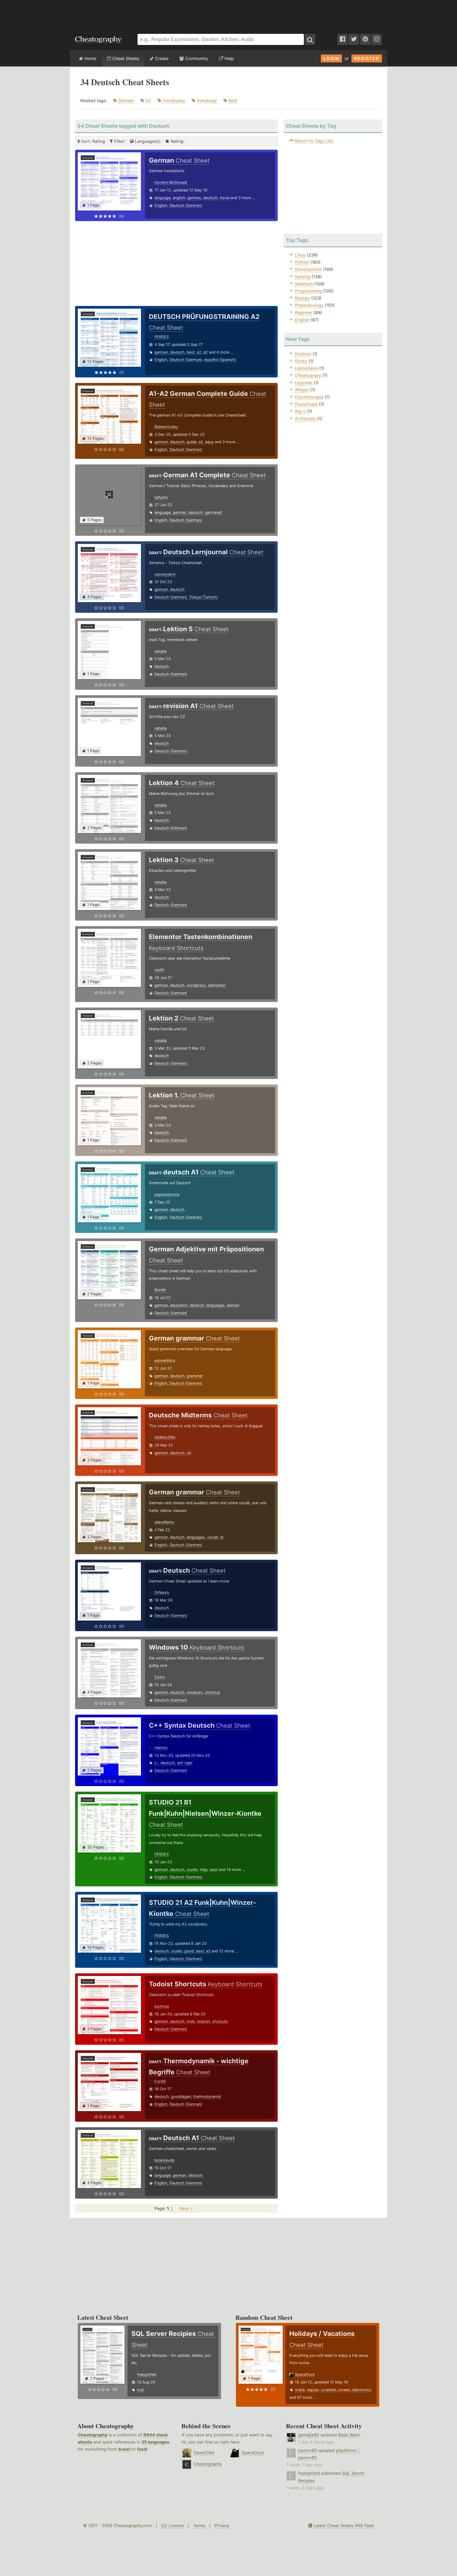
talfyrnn (161, 497)
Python (302, 262)
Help (229, 58)
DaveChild (204, 2453)
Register (367, 58)
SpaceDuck (305, 2374)
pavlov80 (307, 2450)
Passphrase (306, 404)
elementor (217, 985)
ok (189, 1453)
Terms (199, 2525)
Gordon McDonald (171, 182)
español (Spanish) (220, 360)
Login (331, 58)
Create (161, 58)
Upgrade (304, 383)
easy (209, 442)
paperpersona (167, 1194)
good (189, 1951)
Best (233, 100)
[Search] (310, 39)
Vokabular (207, 100)
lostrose (162, 2006)
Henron (161, 1748)
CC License (172, 2525)
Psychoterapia (309, 397)
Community (196, 58)
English (161, 205)
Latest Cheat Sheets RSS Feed (343, 2525)
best (191, 352)
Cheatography (93, 2435)
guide (192, 442)
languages (215, 1305)
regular (313, 2390)
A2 (148, 100)
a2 (199, 352)
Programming (308, 291)
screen (344, 2390)
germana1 (214, 512)
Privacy (222, 2525)
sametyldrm (165, 574)
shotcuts (220, 2021)
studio (192, 1870)
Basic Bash (349, 2435)
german (194, 198)
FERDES (162, 337)
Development (308, 269)
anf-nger (185, 1763)
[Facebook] (342, 39)
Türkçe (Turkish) (203, 597)
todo (191, 2021)
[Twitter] (354, 39)
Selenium (304, 284)
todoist (204, 2021)
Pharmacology (309, 305)
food (142, 2449)
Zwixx (160, 1677)
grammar (195, 1376)
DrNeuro (162, 1592)
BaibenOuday (166, 427)
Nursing (303, 277)
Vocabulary (174, 100)
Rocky (301, 361)
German (126, 100)
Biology (302, 298)
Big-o (300, 411)
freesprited (147, 2374)
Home (90, 58)
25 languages (155, 2442)
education (179, 1305)
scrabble (328, 2390)
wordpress (196, 985)
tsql (140, 2390)
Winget (302, 390)
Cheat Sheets (125, 58)
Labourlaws (306, 368)
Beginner (304, 313)
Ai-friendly (305, 419)
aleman (233, 1305)
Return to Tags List (314, 141)
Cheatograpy (308, 375)
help (204, 1870)
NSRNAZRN (165, 1437)
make (300, 2390)
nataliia (161, 651)
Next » (186, 2208)
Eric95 (160, 2081)
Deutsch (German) (186, 205)
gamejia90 (309, 2435)
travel (225, 198)
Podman (303, 354)
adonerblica (165, 1360)
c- (156, 1763)
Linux (300, 255)
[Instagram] (377, 39)
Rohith (160, 1290)
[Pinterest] (365, 39)
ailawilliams (164, 1522)
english (179, 198)
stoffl (159, 970)
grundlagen (181, 2096)
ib (222, 1537)
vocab (213, 1537)
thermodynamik (207, 2096)
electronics (362, 2390)
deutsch (210, 198)
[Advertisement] (229, 14)
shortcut (212, 1692)
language (163, 198)
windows (195, 1692)
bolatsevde (164, 2160)
